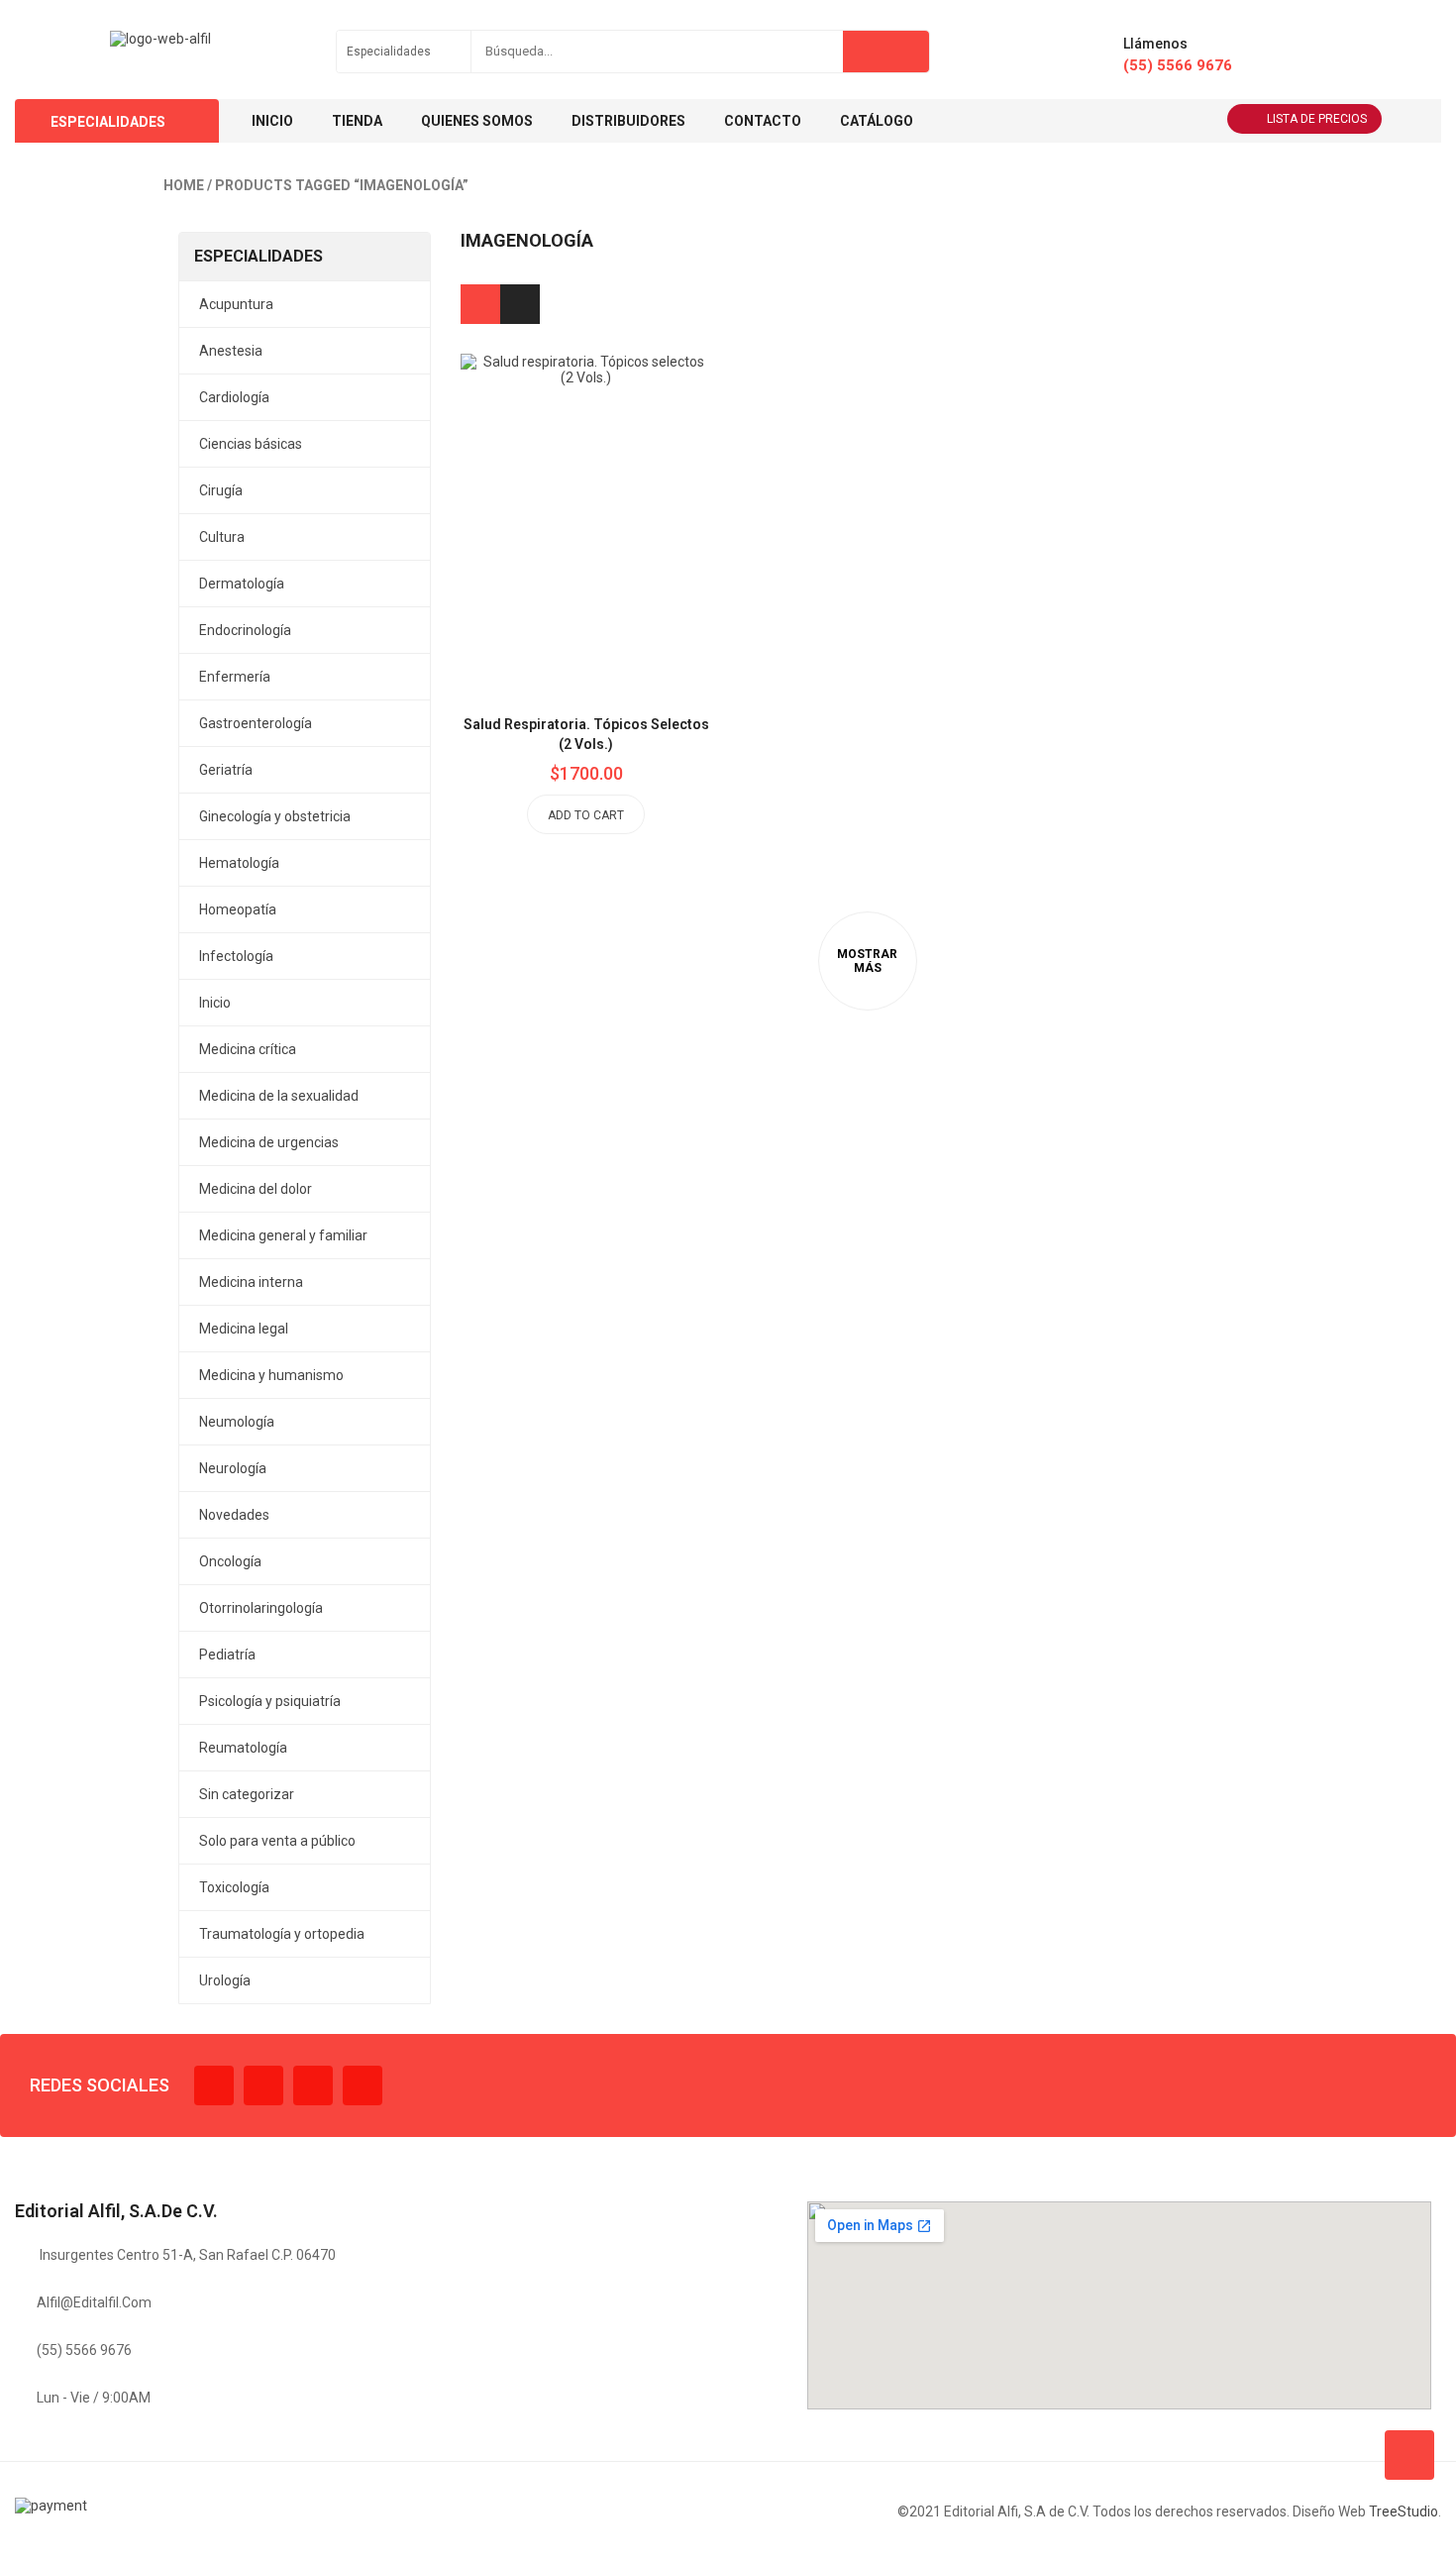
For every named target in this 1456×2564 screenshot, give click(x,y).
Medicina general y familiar (283, 1235)
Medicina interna (251, 1282)
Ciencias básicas (251, 444)
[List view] (520, 304)
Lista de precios (1317, 119)
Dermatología (242, 584)
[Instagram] (313, 2085)
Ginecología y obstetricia (275, 816)
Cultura (222, 537)
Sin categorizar (247, 1794)
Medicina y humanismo (271, 1375)
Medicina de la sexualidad (279, 1096)
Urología (225, 1980)
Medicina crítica (248, 1049)
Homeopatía (238, 909)
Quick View (631, 476)
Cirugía (221, 490)
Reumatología (243, 1748)
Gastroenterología (256, 723)
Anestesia (231, 351)
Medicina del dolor (256, 1189)
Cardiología (234, 397)
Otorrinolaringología (261, 1608)
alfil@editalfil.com (94, 2302)
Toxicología (234, 1887)
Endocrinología (245, 630)
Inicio (215, 1003)
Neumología (237, 1422)
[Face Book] (214, 2085)
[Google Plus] (363, 2085)
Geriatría (226, 770)
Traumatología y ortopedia (282, 1934)
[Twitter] (263, 2085)
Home (184, 185)
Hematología (239, 863)
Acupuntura (236, 304)
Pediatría (227, 1655)
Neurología (233, 1468)
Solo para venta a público (277, 1841)
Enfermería (235, 677)
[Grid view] (480, 304)
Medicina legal (244, 1329)
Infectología (236, 956)
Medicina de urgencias (269, 1142)
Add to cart (586, 815)
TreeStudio (1404, 2511)
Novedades (234, 1515)
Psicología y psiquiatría (270, 1701)
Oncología (230, 1561)
